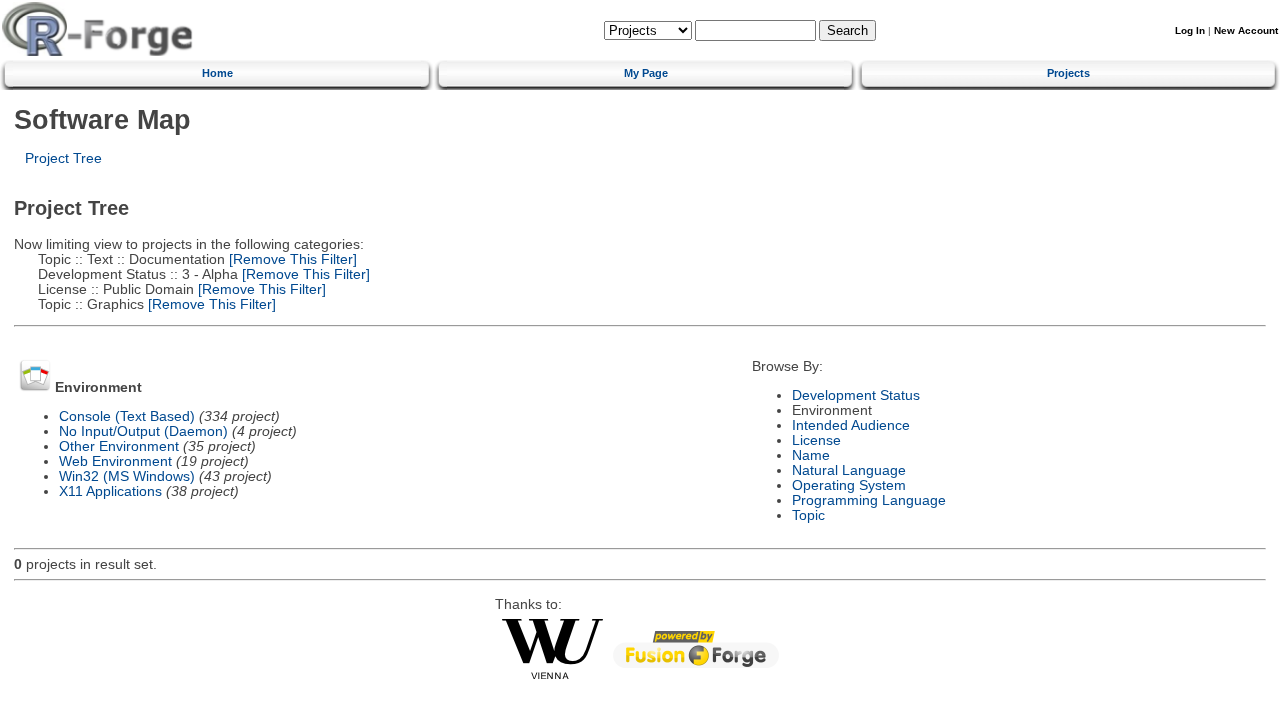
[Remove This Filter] (291, 259)
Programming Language (869, 500)
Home (217, 73)
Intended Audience (851, 425)
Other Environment (119, 446)
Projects (1068, 73)
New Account (1246, 30)
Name (811, 455)
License (816, 440)
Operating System (849, 485)
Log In (1190, 30)
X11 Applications (110, 491)
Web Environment (115, 461)
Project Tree (63, 158)
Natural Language (849, 470)
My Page (646, 73)
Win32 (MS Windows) (127, 476)
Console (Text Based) (127, 416)
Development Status (856, 395)
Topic (808, 515)
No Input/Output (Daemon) (143, 431)
